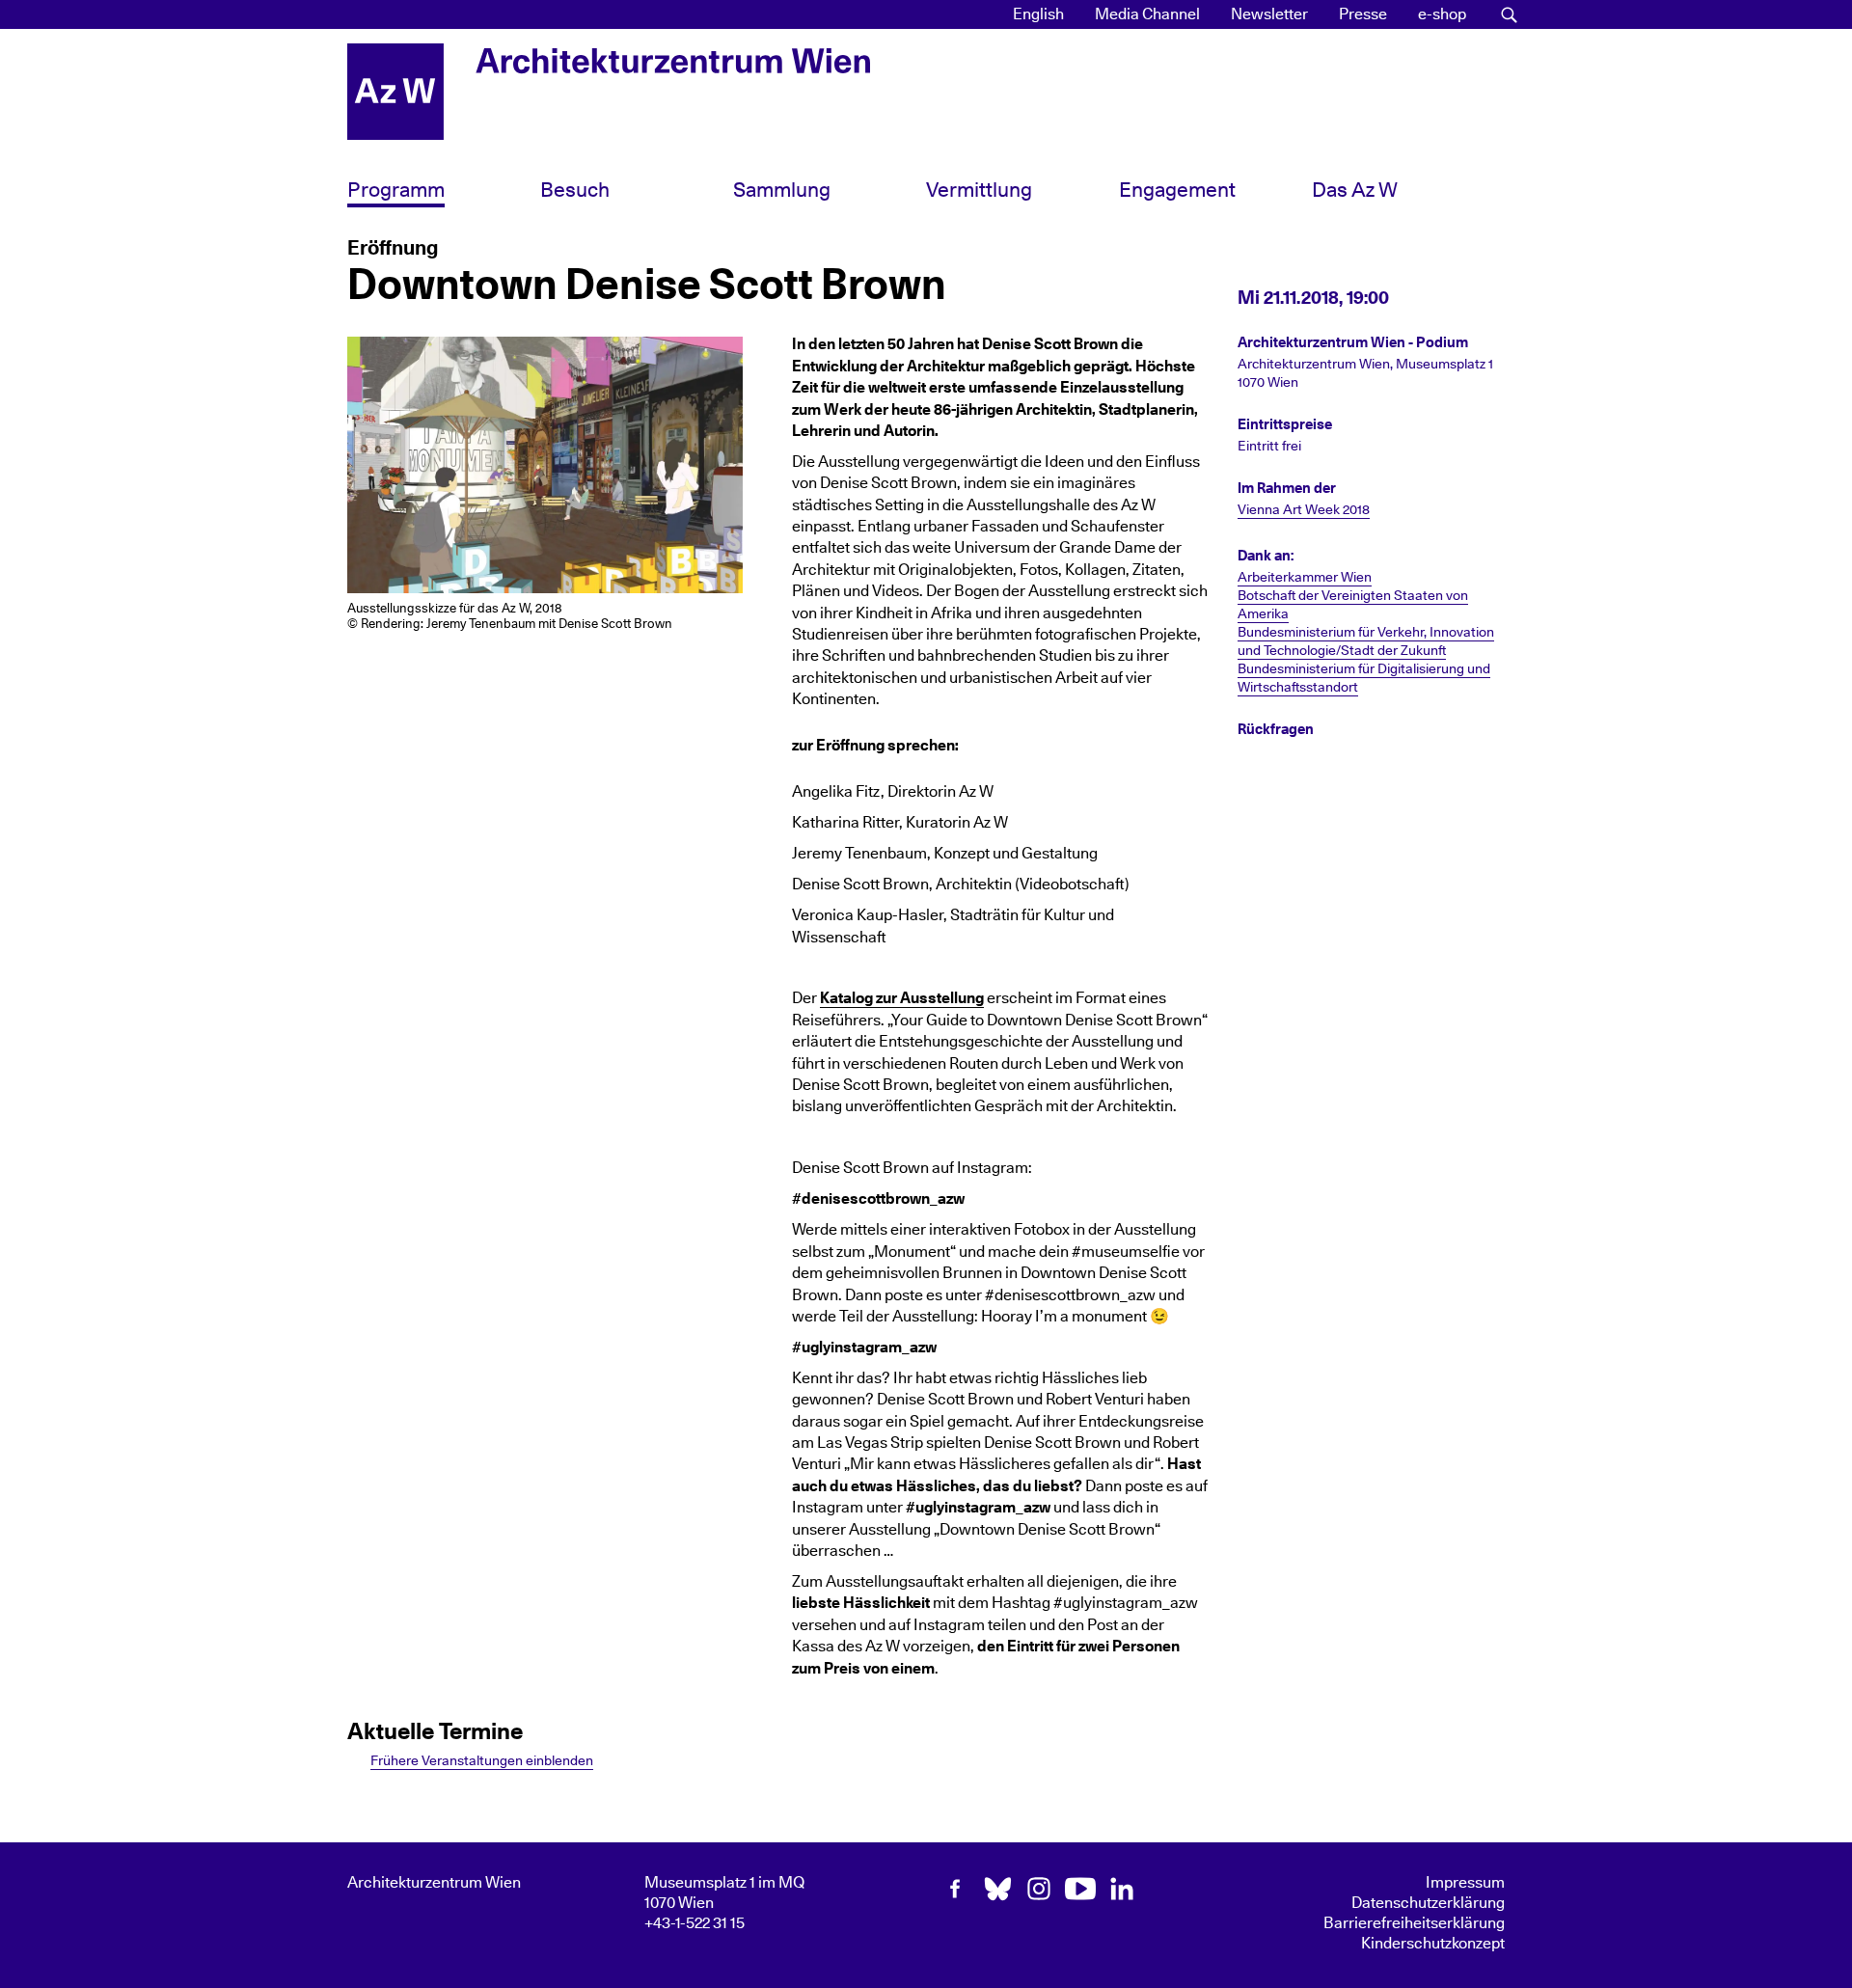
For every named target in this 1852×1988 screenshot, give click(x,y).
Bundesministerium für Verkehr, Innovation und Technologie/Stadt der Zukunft (1366, 642)
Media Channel (1147, 14)
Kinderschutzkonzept (1433, 1944)
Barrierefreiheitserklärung (1414, 1923)
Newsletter (1269, 14)
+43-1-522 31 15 (694, 1923)
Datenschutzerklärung (1428, 1903)
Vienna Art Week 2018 (1304, 510)
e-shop (1442, 14)
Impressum (1465, 1883)
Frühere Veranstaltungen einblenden (482, 1761)
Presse (1363, 14)
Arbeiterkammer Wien (1305, 578)
